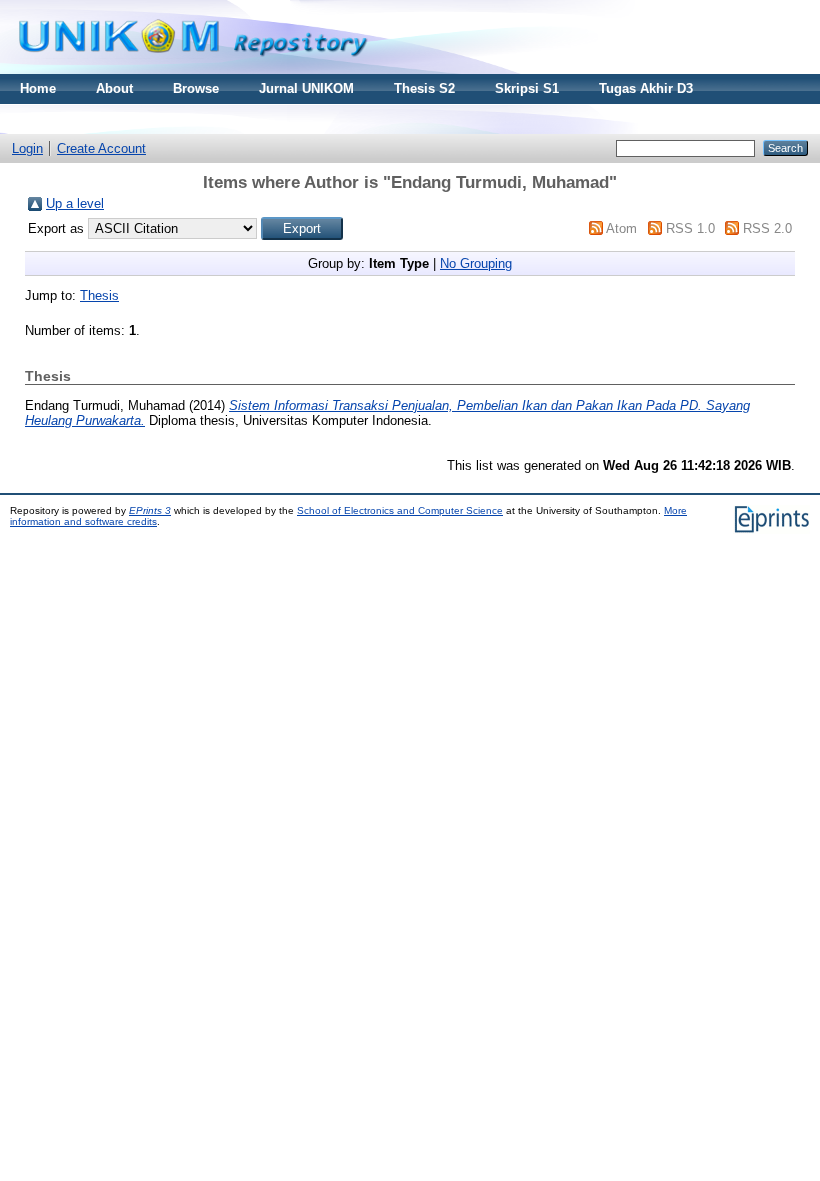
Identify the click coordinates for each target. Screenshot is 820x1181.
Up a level (75, 203)
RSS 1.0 (690, 228)
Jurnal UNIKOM (306, 88)
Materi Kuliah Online (83, 118)
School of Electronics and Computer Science (400, 510)
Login (27, 148)
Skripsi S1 (527, 88)
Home (38, 88)
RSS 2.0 (767, 228)
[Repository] (193, 69)
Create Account (101, 148)
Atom (621, 228)
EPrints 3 (150, 510)
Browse (196, 88)
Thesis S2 (424, 88)
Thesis (99, 295)
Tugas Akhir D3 (646, 88)
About (114, 88)
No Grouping (476, 263)
